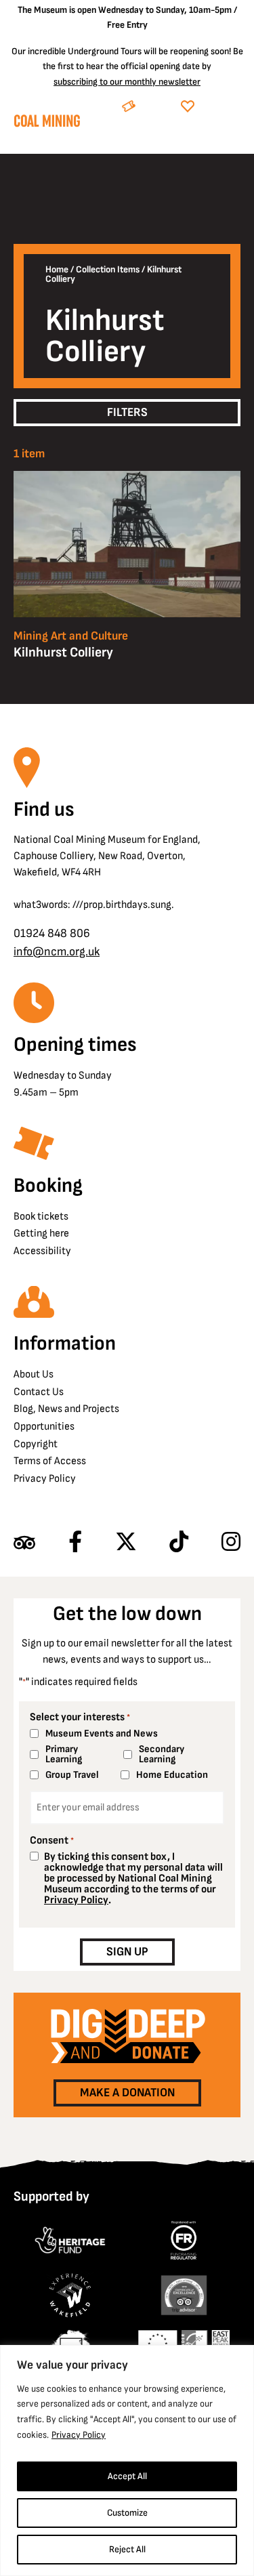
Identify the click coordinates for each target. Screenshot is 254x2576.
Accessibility (42, 1251)
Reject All (127, 2549)
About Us (34, 1374)
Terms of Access (50, 1461)
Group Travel (72, 1775)
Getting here (41, 1233)
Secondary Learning (162, 1754)
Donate (220, 107)
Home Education (172, 1775)
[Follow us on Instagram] (231, 1543)
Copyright (36, 1444)
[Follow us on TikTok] (179, 1543)
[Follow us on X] (126, 1543)
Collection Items (108, 270)
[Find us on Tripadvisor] (24, 1543)
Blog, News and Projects (66, 1409)
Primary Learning (64, 1754)
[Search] (172, 140)
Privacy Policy (79, 2435)
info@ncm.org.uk (57, 952)
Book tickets (41, 1217)
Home (57, 270)
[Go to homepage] (47, 124)
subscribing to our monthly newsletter (127, 82)
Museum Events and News (102, 1733)
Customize (127, 2513)
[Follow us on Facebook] (75, 1543)
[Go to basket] (204, 140)
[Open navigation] (230, 140)
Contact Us (39, 1392)
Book (155, 107)
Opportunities (44, 1427)
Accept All (127, 2476)
